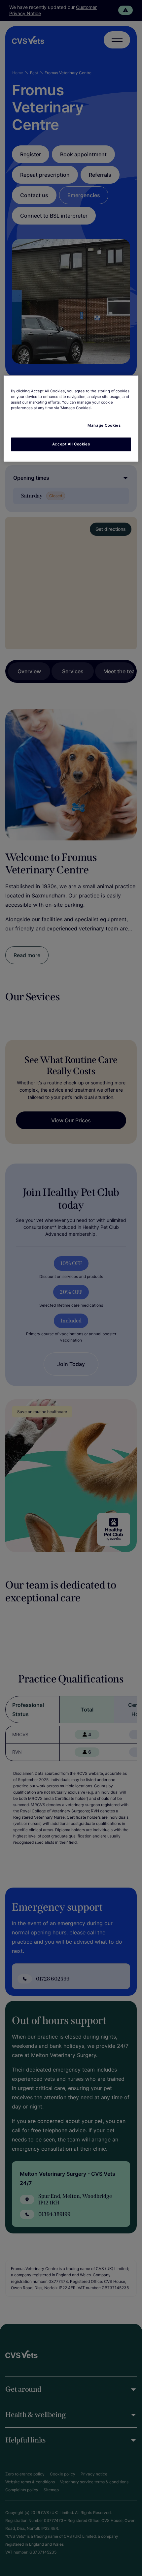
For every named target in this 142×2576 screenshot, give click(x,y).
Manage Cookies (104, 425)
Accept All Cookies (71, 444)
